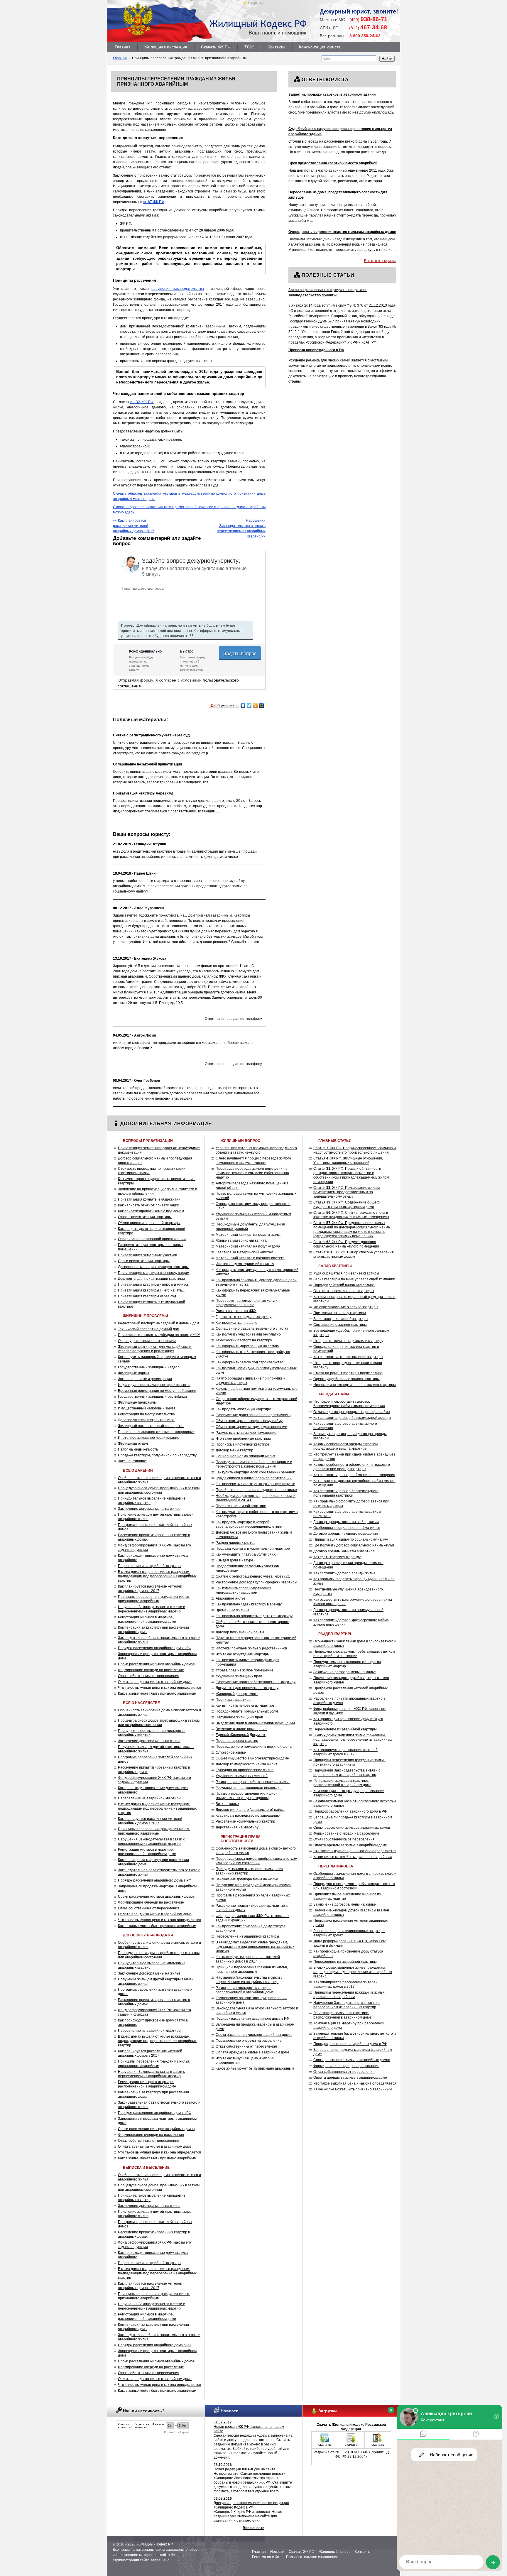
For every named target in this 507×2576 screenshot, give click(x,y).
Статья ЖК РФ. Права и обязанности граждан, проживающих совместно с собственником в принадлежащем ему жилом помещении (351, 1175)
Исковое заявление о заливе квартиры (346, 1307)
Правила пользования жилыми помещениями (156, 1432)
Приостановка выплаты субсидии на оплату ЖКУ (159, 1335)
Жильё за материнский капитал (242, 1240)
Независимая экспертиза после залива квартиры (355, 1385)
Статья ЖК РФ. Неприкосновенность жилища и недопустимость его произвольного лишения (355, 1150)
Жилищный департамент (237, 1694)
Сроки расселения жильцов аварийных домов (156, 1664)
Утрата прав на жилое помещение (245, 1670)
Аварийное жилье (230, 1598)
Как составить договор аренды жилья (344, 1573)
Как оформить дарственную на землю (247, 1346)
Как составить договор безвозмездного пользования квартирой (346, 1493)
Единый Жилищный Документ (241, 1735)
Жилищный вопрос (334, 2552)
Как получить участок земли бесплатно (248, 1334)
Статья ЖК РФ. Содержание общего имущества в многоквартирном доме (347, 1205)
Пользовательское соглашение (312, 2557)
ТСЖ (249, 47)
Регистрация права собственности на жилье (253, 1782)
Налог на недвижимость (138, 1449)
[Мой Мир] (262, 706)
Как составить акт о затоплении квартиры (348, 1357)
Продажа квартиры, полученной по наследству (157, 1455)
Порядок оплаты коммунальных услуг (247, 1711)
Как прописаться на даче (236, 1323)
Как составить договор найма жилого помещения (354, 1475)
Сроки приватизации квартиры (144, 1261)
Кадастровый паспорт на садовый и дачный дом (158, 1323)
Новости (277, 2552)
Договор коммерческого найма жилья (246, 1764)
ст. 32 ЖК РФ (142, 402)
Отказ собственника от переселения (149, 1676)
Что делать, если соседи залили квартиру (348, 1341)
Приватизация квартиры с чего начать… (152, 1290)
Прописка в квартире (233, 1700)
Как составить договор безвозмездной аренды (352, 1418)
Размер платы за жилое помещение (246, 1433)
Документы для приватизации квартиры (151, 1279)
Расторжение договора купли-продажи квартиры (256, 1582)
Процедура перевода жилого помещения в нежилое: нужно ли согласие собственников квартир (252, 1173)
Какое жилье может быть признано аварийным (157, 1693)
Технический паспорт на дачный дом (149, 1329)
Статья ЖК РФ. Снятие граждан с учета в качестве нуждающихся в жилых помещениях (351, 1215)
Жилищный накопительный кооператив (151, 1426)
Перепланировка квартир (237, 1741)
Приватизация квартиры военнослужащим (154, 1273)
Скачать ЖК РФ (216, 47)
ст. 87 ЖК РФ (153, 202)
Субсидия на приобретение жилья (245, 1770)
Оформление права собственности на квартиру (256, 1682)
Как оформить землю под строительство (250, 1362)
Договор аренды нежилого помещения (346, 1534)
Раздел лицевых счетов (235, 1543)
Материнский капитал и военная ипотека (250, 1258)
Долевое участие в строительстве (146, 1420)
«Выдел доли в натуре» (235, 1560)
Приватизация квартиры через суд (147, 1296)
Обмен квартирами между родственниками (251, 1427)
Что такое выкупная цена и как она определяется (159, 1688)
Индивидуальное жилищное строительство (154, 1385)
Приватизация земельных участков (147, 1255)
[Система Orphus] (154, 2433)
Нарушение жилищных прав (239, 1717)
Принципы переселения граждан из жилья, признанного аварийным (154, 1599)
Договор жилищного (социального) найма (250, 1810)
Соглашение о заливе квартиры (340, 1325)
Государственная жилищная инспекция (249, 1788)
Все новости (253, 2528)
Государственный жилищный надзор (149, 1367)
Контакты (276, 47)
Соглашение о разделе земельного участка (252, 1328)
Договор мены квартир (234, 1450)
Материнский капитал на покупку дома (248, 1246)
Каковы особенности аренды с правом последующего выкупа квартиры (345, 1446)
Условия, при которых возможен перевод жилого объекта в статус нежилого (256, 1150)
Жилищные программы (137, 1402)
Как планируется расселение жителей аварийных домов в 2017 (150, 1589)
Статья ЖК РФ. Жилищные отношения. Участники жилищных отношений (348, 1161)
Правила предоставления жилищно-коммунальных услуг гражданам (246, 1796)
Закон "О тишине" (133, 1461)
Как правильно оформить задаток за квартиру (254, 1616)
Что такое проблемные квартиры (243, 1439)
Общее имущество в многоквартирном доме (252, 1758)
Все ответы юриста (380, 261)
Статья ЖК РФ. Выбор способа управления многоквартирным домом (354, 1254)
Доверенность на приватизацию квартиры (153, 1267)
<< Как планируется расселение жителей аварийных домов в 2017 (134, 526)
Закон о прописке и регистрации (145, 1379)
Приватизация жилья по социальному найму (351, 1539)
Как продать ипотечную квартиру (243, 1409)
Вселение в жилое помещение (241, 1729)
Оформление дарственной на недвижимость (253, 1415)
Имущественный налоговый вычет (147, 1408)
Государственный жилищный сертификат (153, 1397)
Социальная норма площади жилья (245, 1456)
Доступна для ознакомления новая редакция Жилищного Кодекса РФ (251, 2505)
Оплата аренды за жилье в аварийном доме (155, 1682)
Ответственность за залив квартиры (344, 1291)
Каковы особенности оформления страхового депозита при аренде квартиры (352, 1467)
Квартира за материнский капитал (244, 1252)
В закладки (255, 3)
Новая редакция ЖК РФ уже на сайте (245, 2469)
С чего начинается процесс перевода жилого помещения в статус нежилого (253, 1161)
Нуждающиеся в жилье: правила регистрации (254, 1478)
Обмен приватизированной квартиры (149, 1223)
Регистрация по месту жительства (146, 1414)
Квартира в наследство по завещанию (248, 1816)
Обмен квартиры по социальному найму (249, 1421)
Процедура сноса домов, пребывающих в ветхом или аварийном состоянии (159, 1490)
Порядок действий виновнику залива (344, 1285)
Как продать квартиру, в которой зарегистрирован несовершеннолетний (249, 1524)
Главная (123, 47)
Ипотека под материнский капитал (245, 1264)
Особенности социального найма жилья (347, 1528)
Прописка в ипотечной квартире (242, 1444)
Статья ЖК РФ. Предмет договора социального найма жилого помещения (346, 1244)
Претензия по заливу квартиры (340, 1313)
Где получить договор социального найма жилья (354, 1545)
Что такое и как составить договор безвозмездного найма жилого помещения (349, 1404)
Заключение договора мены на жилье (149, 1509)
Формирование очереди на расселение (151, 1670)
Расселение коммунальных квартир (245, 1821)
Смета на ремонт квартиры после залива (348, 1373)
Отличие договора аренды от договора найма (352, 1412)
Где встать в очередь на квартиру (244, 1317)
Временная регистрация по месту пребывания (157, 1391)
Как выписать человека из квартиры (246, 1705)
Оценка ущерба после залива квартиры (347, 1379)
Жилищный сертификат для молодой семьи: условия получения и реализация (155, 1349)
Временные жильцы (232, 1610)
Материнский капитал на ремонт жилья (249, 1235)
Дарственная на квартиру (237, 1827)
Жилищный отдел (133, 1443)
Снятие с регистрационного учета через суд (253, 1576)
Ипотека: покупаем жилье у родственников (251, 1648)
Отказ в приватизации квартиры (145, 1217)
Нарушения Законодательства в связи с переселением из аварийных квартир (151, 1609)
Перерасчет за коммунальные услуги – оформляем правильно (248, 1303)
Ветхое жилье (227, 1804)
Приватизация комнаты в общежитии (149, 1199)
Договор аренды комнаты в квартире (344, 1551)
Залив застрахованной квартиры (341, 1319)
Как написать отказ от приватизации (149, 1205)
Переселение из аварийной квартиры (150, 1566)
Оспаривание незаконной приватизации (152, 1239)
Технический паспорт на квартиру (244, 1340)
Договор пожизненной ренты (240, 1632)
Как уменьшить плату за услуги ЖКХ (246, 1554)
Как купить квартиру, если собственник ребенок (255, 1472)
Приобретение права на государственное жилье (256, 1490)
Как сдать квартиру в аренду (337, 1557)
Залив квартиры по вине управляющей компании (354, 1279)
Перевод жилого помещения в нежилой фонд (254, 1747)
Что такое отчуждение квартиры (243, 1654)
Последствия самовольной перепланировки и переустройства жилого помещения (254, 1464)
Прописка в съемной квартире (241, 1506)
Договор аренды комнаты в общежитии (346, 1522)
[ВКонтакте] (243, 706)
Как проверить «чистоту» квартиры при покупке (255, 1484)
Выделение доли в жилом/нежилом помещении (255, 1723)
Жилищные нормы (133, 1373)
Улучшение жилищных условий (242, 1776)
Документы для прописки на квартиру (247, 1688)
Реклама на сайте (267, 2557)
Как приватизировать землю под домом (151, 1211)
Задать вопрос (241, 653)
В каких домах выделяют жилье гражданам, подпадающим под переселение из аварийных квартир (157, 1576)
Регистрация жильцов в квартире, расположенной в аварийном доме (147, 1619)
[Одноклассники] (255, 706)
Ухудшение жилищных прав (239, 1676)
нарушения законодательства (178, 289)
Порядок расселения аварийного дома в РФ (155, 1648)
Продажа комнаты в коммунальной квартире (253, 1549)
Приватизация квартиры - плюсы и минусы (154, 1284)
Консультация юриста (320, 47)
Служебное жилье (231, 1752)
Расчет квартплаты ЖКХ (236, 1311)
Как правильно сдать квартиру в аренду (249, 1604)
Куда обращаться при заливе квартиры (346, 1273)
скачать (325, 2445)
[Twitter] (249, 706)
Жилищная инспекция (166, 47)
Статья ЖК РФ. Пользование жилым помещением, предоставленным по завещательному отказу (347, 1192)
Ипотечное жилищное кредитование (149, 1438)
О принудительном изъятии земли (147, 1341)
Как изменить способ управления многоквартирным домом (244, 1590)
